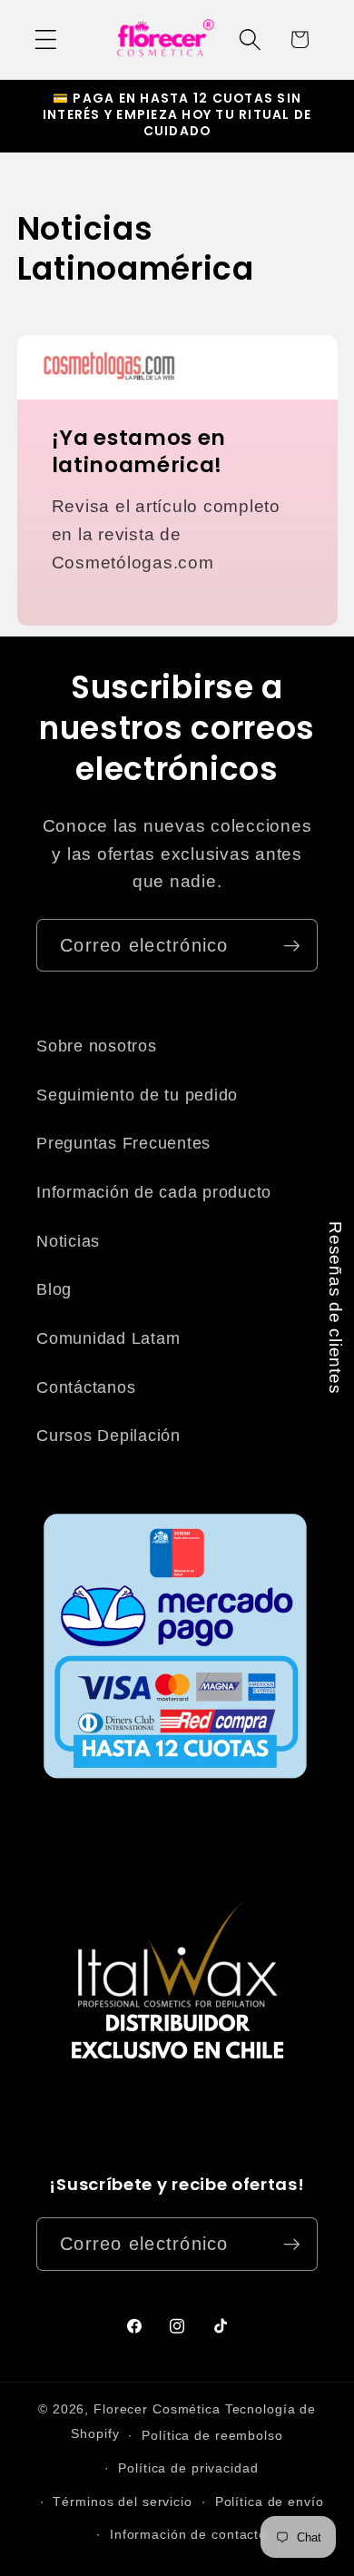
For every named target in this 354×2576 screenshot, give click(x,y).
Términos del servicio (122, 2502)
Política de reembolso (212, 2436)
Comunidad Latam (108, 1338)
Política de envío (270, 2502)
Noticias (68, 1241)
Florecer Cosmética (157, 2409)
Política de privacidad (188, 2468)
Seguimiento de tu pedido (137, 1095)
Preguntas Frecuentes (123, 1143)
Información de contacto (188, 2535)
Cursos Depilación (108, 1436)
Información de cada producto (154, 1192)
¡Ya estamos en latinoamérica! (138, 453)
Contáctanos (86, 1387)
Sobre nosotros (97, 1046)
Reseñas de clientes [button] (335, 1308)
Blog (54, 1289)
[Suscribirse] (292, 945)
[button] (46, 39)
